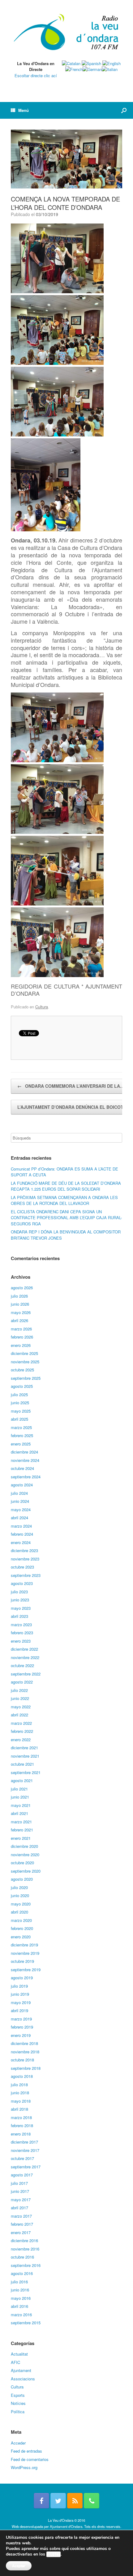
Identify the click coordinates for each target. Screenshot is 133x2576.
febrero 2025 (22, 1435)
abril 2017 (19, 2208)
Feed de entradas (26, 2451)
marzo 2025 (21, 1427)
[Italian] (110, 69)
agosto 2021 (22, 1780)
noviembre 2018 (25, 2052)
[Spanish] (91, 63)
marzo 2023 (21, 1624)
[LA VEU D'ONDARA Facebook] (41, 2501)
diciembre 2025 (24, 1353)
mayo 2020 (21, 1904)
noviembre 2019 (25, 1953)
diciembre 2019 (24, 1945)
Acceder (18, 2443)
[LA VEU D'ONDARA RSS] (75, 2501)
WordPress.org (24, 2467)
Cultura (42, 1007)
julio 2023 (19, 1592)
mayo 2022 (21, 1707)
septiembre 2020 (26, 1871)
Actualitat (19, 2354)
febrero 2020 (22, 1928)
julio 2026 (19, 1296)
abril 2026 (19, 1320)
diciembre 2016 (24, 2240)
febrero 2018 (22, 2125)
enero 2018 (21, 2134)
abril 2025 (19, 1419)
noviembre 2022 (25, 1657)
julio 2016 (19, 2282)
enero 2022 (21, 1739)
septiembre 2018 (26, 2068)
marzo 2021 (21, 1822)
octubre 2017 (22, 2158)
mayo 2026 (21, 1312)
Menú (24, 110)
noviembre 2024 (25, 1460)
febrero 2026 (22, 1337)
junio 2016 (20, 2290)
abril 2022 (19, 1715)
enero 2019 (21, 2035)
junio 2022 (20, 1698)
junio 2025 (20, 1403)
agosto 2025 (22, 1386)
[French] (74, 69)
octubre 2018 (22, 2060)
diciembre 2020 (24, 1846)
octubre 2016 (22, 2257)
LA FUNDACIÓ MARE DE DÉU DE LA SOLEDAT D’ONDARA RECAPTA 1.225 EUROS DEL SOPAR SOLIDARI (66, 1186)
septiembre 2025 (26, 1378)
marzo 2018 (21, 2117)
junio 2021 (20, 1797)
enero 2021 (21, 1838)
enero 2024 (21, 1542)
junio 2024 (20, 1501)
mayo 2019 (21, 2002)
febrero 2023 (22, 1633)
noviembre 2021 (25, 1756)
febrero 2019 (22, 2027)
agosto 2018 (22, 2076)
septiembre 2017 (26, 2167)
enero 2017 (21, 2232)
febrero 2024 (22, 1534)
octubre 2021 (22, 1764)
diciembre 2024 (24, 1452)
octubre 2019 (22, 1961)
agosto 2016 (22, 2273)
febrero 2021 (22, 1830)
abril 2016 (19, 2306)
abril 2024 (19, 1518)
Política (18, 2412)
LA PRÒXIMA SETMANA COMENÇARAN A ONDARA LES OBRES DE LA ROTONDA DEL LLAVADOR (64, 1200)
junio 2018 (20, 2093)
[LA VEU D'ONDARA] (66, 33)
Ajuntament (21, 2370)
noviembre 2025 (25, 1362)
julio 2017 (19, 2183)
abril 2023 (19, 1616)
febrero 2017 (22, 2224)
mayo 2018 (21, 2101)
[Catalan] (71, 63)
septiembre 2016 (26, 2265)
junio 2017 (20, 2191)
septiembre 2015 (26, 2323)
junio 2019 (20, 1994)
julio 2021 (19, 1789)
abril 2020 (19, 1912)
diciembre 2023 (24, 1550)
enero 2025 (21, 1444)
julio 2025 (19, 1394)
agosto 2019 (22, 1978)
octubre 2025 (22, 1370)
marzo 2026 (21, 1329)
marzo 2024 (21, 1526)
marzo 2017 (21, 2216)
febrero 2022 (22, 1731)
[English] (112, 63)
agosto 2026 (22, 1288)
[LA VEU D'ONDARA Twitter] (58, 2501)
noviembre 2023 (25, 1559)
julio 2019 (19, 1986)
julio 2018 (19, 2085)
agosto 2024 (22, 1485)
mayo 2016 (21, 2298)
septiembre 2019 (26, 1970)
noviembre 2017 (25, 2150)
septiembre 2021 (26, 1772)
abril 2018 (19, 2109)
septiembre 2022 (26, 1674)
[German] (92, 69)
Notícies (18, 2403)
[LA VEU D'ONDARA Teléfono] (92, 2501)
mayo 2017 (21, 2200)
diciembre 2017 (24, 2142)
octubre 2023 (22, 1567)
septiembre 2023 (26, 1575)
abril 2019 (19, 2010)
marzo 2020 (21, 1920)
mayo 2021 (21, 1805)
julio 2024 (19, 1493)
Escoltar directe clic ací (36, 75)
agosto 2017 (22, 2175)
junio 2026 (20, 1304)
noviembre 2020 (25, 1855)
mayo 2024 (21, 1509)
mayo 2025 (21, 1411)
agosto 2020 (22, 1879)
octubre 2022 (22, 1665)
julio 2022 (19, 1690)
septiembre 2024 (26, 1477)
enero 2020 (21, 1937)
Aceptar (19, 2566)
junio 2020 (20, 1895)
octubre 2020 (22, 1863)
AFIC (15, 2362)
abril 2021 (19, 1813)
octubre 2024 (22, 1468)
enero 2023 (21, 1641)
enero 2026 (21, 1345)
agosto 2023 (22, 1583)
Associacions (23, 2379)
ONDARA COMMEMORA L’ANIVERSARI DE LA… (71, 1086)
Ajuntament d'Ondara (66, 2526)
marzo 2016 (21, 2315)
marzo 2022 (21, 1723)
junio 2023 (20, 1600)
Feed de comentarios (30, 2459)
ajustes (54, 2554)
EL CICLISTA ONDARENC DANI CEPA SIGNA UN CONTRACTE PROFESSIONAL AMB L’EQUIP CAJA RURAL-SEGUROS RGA (66, 1218)
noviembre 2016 (25, 2249)
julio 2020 (19, 1887)
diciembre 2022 (24, 1649)
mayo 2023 (21, 1608)
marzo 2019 (21, 2019)
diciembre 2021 (24, 1748)
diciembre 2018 (24, 2043)
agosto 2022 (22, 1682)
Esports (18, 2395)
